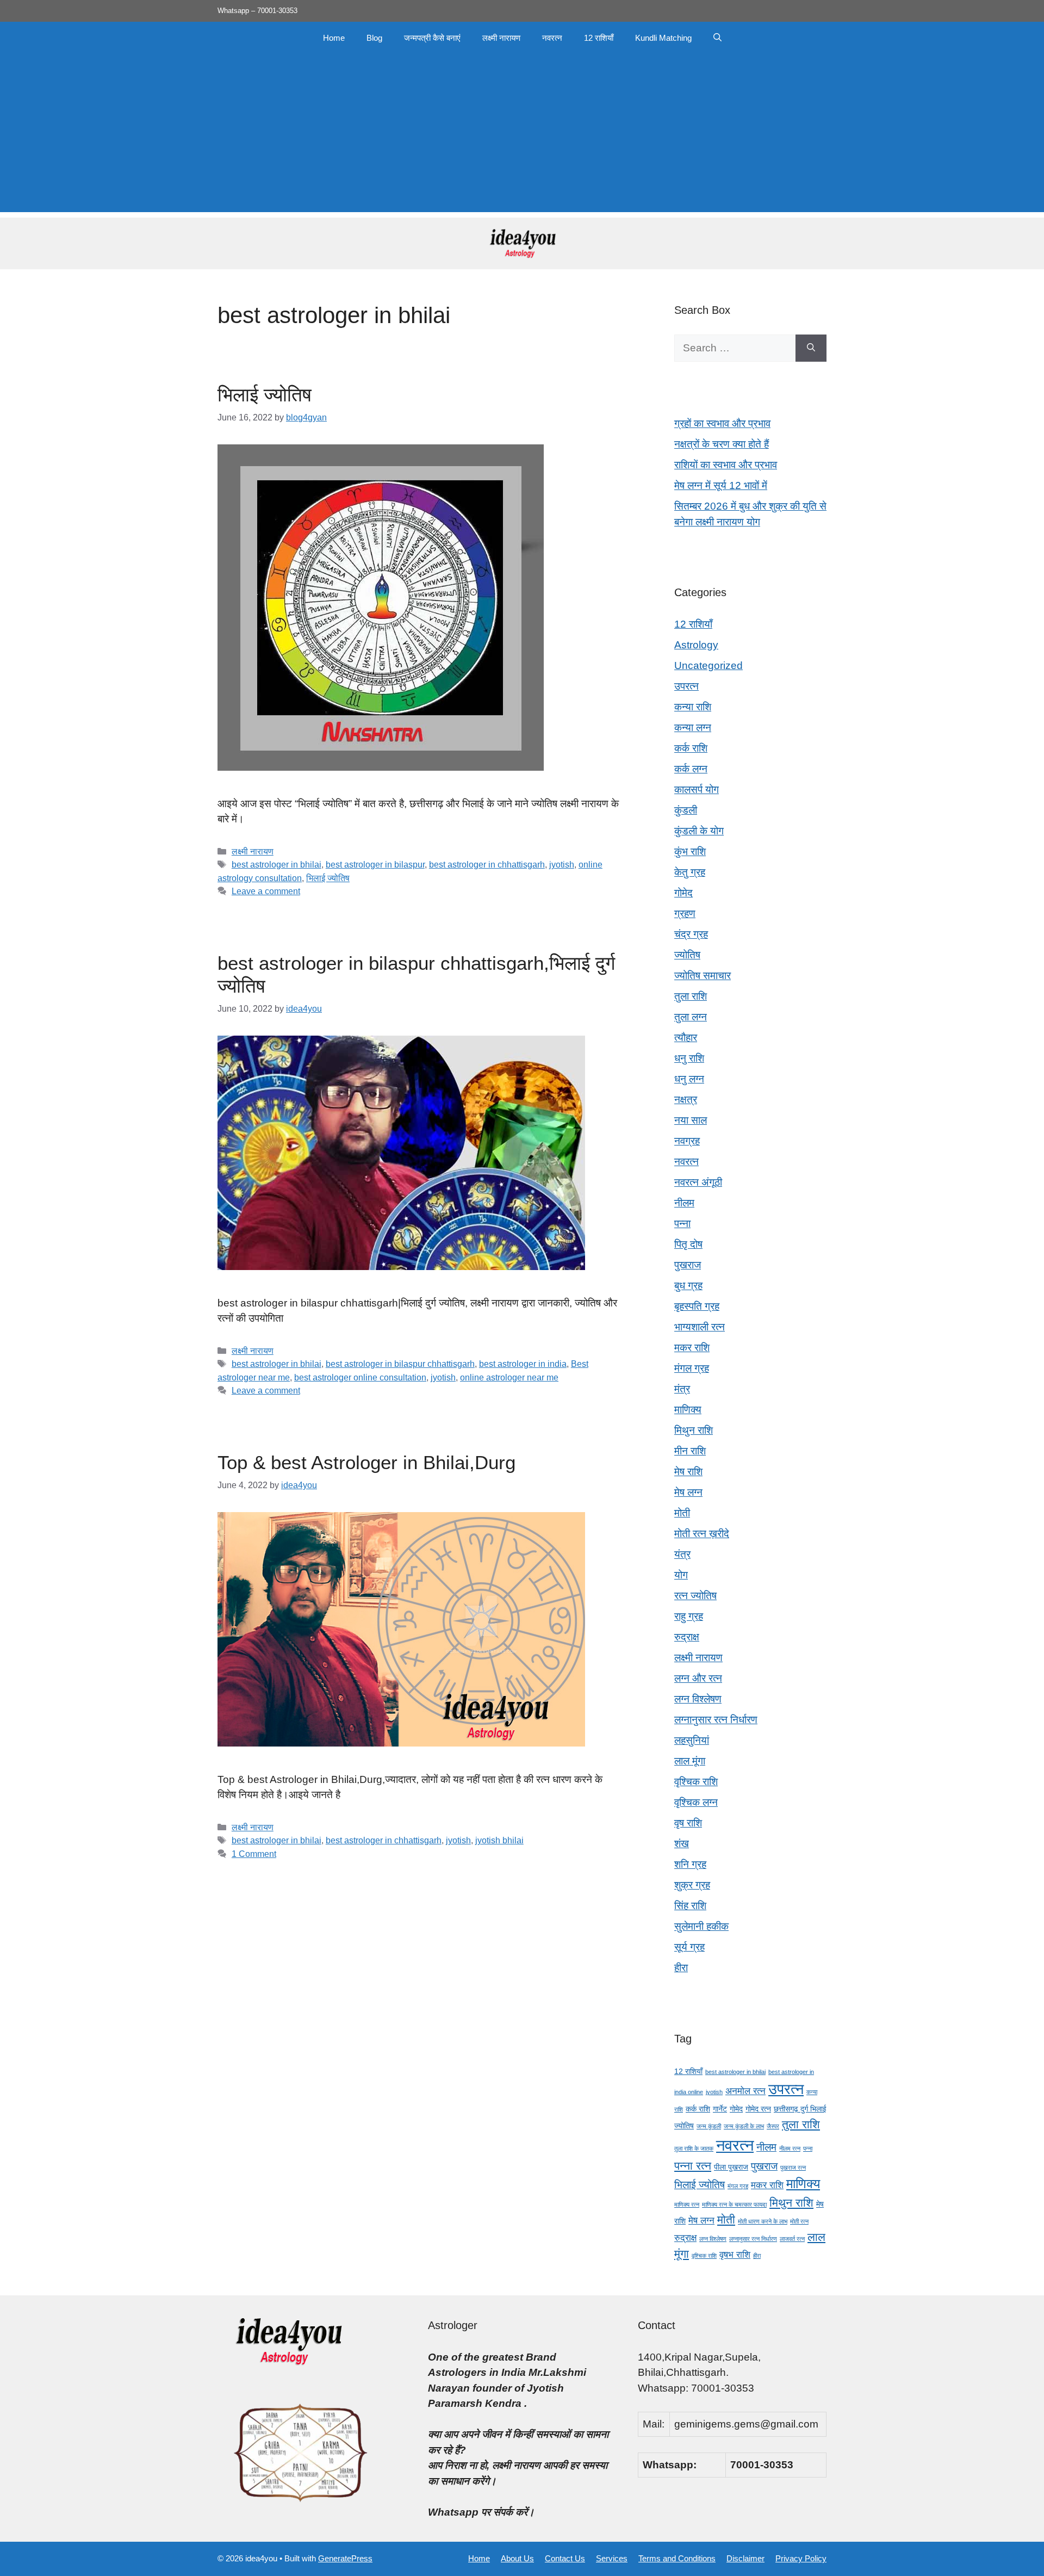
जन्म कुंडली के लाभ (744, 2126)
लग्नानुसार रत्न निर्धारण (716, 1720)
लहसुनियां (692, 1740)
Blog (374, 38)
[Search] (811, 348)
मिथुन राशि (694, 1430)
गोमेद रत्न (758, 2109)
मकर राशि (692, 1348)
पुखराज (688, 1265)
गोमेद (683, 893)
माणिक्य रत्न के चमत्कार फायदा (734, 2205)
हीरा (681, 1968)
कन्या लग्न (693, 727)
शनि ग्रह (690, 1864)
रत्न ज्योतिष (695, 1596)
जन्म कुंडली (709, 2126)
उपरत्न (686, 686)
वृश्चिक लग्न (696, 1802)
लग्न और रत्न (698, 1678)
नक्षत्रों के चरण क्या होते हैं (722, 444)
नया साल (691, 1120)
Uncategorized (709, 665)
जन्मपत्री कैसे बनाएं (432, 38)
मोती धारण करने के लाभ (763, 2221)
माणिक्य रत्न (687, 2205)
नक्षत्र (686, 1100)
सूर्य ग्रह (689, 1947)
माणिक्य (688, 1410)
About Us (517, 2558)
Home (334, 38)
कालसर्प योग (697, 789)
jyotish (562, 864)
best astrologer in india (523, 1364)
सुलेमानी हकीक (701, 1926)
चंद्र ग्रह (691, 934)
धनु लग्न (689, 1079)
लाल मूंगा (690, 1761)
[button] (717, 38)
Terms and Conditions (677, 2558)
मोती (682, 1513)
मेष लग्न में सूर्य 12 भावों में (721, 485)
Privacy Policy (801, 2558)
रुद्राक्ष (687, 1637)
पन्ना (682, 1224)
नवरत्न (552, 38)
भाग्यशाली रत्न (700, 1327)
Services (612, 2558)
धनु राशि (689, 1058)
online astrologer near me (509, 1377)
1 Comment (254, 1854)
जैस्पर (773, 2126)
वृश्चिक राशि (696, 1782)
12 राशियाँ (599, 38)
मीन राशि (690, 1451)
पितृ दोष (688, 1244)
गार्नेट (720, 2109)
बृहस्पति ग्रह (697, 1306)
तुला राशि (691, 996)
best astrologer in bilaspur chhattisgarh (400, 1364)
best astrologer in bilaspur (375, 864)
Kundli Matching (663, 38)
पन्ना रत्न (693, 2166)
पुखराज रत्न (793, 2168)
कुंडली (686, 810)
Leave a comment (266, 891)
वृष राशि (688, 1823)
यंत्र (682, 1554)
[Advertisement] (522, 136)
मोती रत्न (799, 2221)
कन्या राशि (693, 707)
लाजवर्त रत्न (792, 2239)
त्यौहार (686, 1038)
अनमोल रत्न (745, 2091)
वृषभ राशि (735, 2255)
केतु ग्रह (690, 872)
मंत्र (682, 1389)
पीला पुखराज (731, 2167)
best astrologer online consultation (360, 1377)
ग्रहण (685, 914)
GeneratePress (345, 2558)
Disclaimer (745, 2558)
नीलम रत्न (790, 2148)
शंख (682, 1844)
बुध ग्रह (688, 1286)
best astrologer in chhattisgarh (487, 864)
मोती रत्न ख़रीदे (702, 1534)
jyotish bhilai (499, 1840)
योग (681, 1575)
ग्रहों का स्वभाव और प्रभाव (722, 423)
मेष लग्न (688, 1492)
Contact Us (565, 2558)
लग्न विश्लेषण (698, 1699)
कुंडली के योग (699, 831)
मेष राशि (688, 1472)
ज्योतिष (687, 955)
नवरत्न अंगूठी (698, 1182)
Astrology (696, 645)
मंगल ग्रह (692, 1368)
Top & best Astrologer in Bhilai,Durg (366, 1462)
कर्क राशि (691, 748)
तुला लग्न (691, 1017)
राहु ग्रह (689, 1616)
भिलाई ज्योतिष (265, 395)
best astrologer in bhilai (276, 864)
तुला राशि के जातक (694, 2148)
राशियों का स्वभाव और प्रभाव (726, 465)
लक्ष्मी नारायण (501, 38)
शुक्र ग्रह (692, 1885)
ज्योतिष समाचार (703, 976)
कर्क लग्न (691, 769)
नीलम (684, 1203)
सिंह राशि (690, 1906)
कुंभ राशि (690, 852)
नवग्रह (687, 1141)
